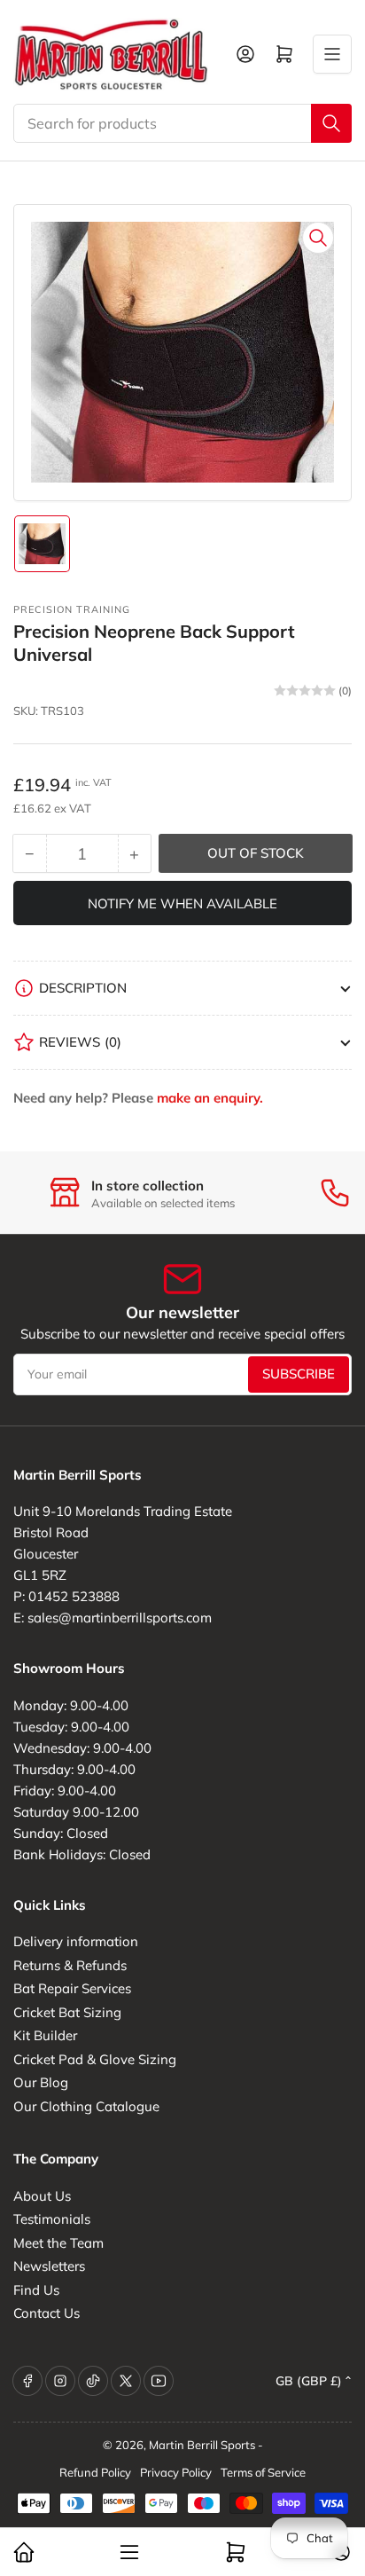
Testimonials (52, 2219)
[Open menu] (332, 54)
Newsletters (49, 2266)
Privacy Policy (176, 2472)
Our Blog (41, 2082)
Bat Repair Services (72, 1988)
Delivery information (76, 1941)
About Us (42, 2196)
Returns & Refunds (70, 1965)
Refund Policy (95, 2472)
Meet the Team (58, 2243)
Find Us (36, 2290)
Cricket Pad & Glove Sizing (95, 2059)
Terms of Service (263, 2472)
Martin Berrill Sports (202, 2445)
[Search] (331, 123)
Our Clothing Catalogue (86, 2106)
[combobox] (182, 123)
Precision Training (72, 609)
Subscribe (299, 1374)
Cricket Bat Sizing (67, 2012)
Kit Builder (45, 2035)
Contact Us (47, 2313)
